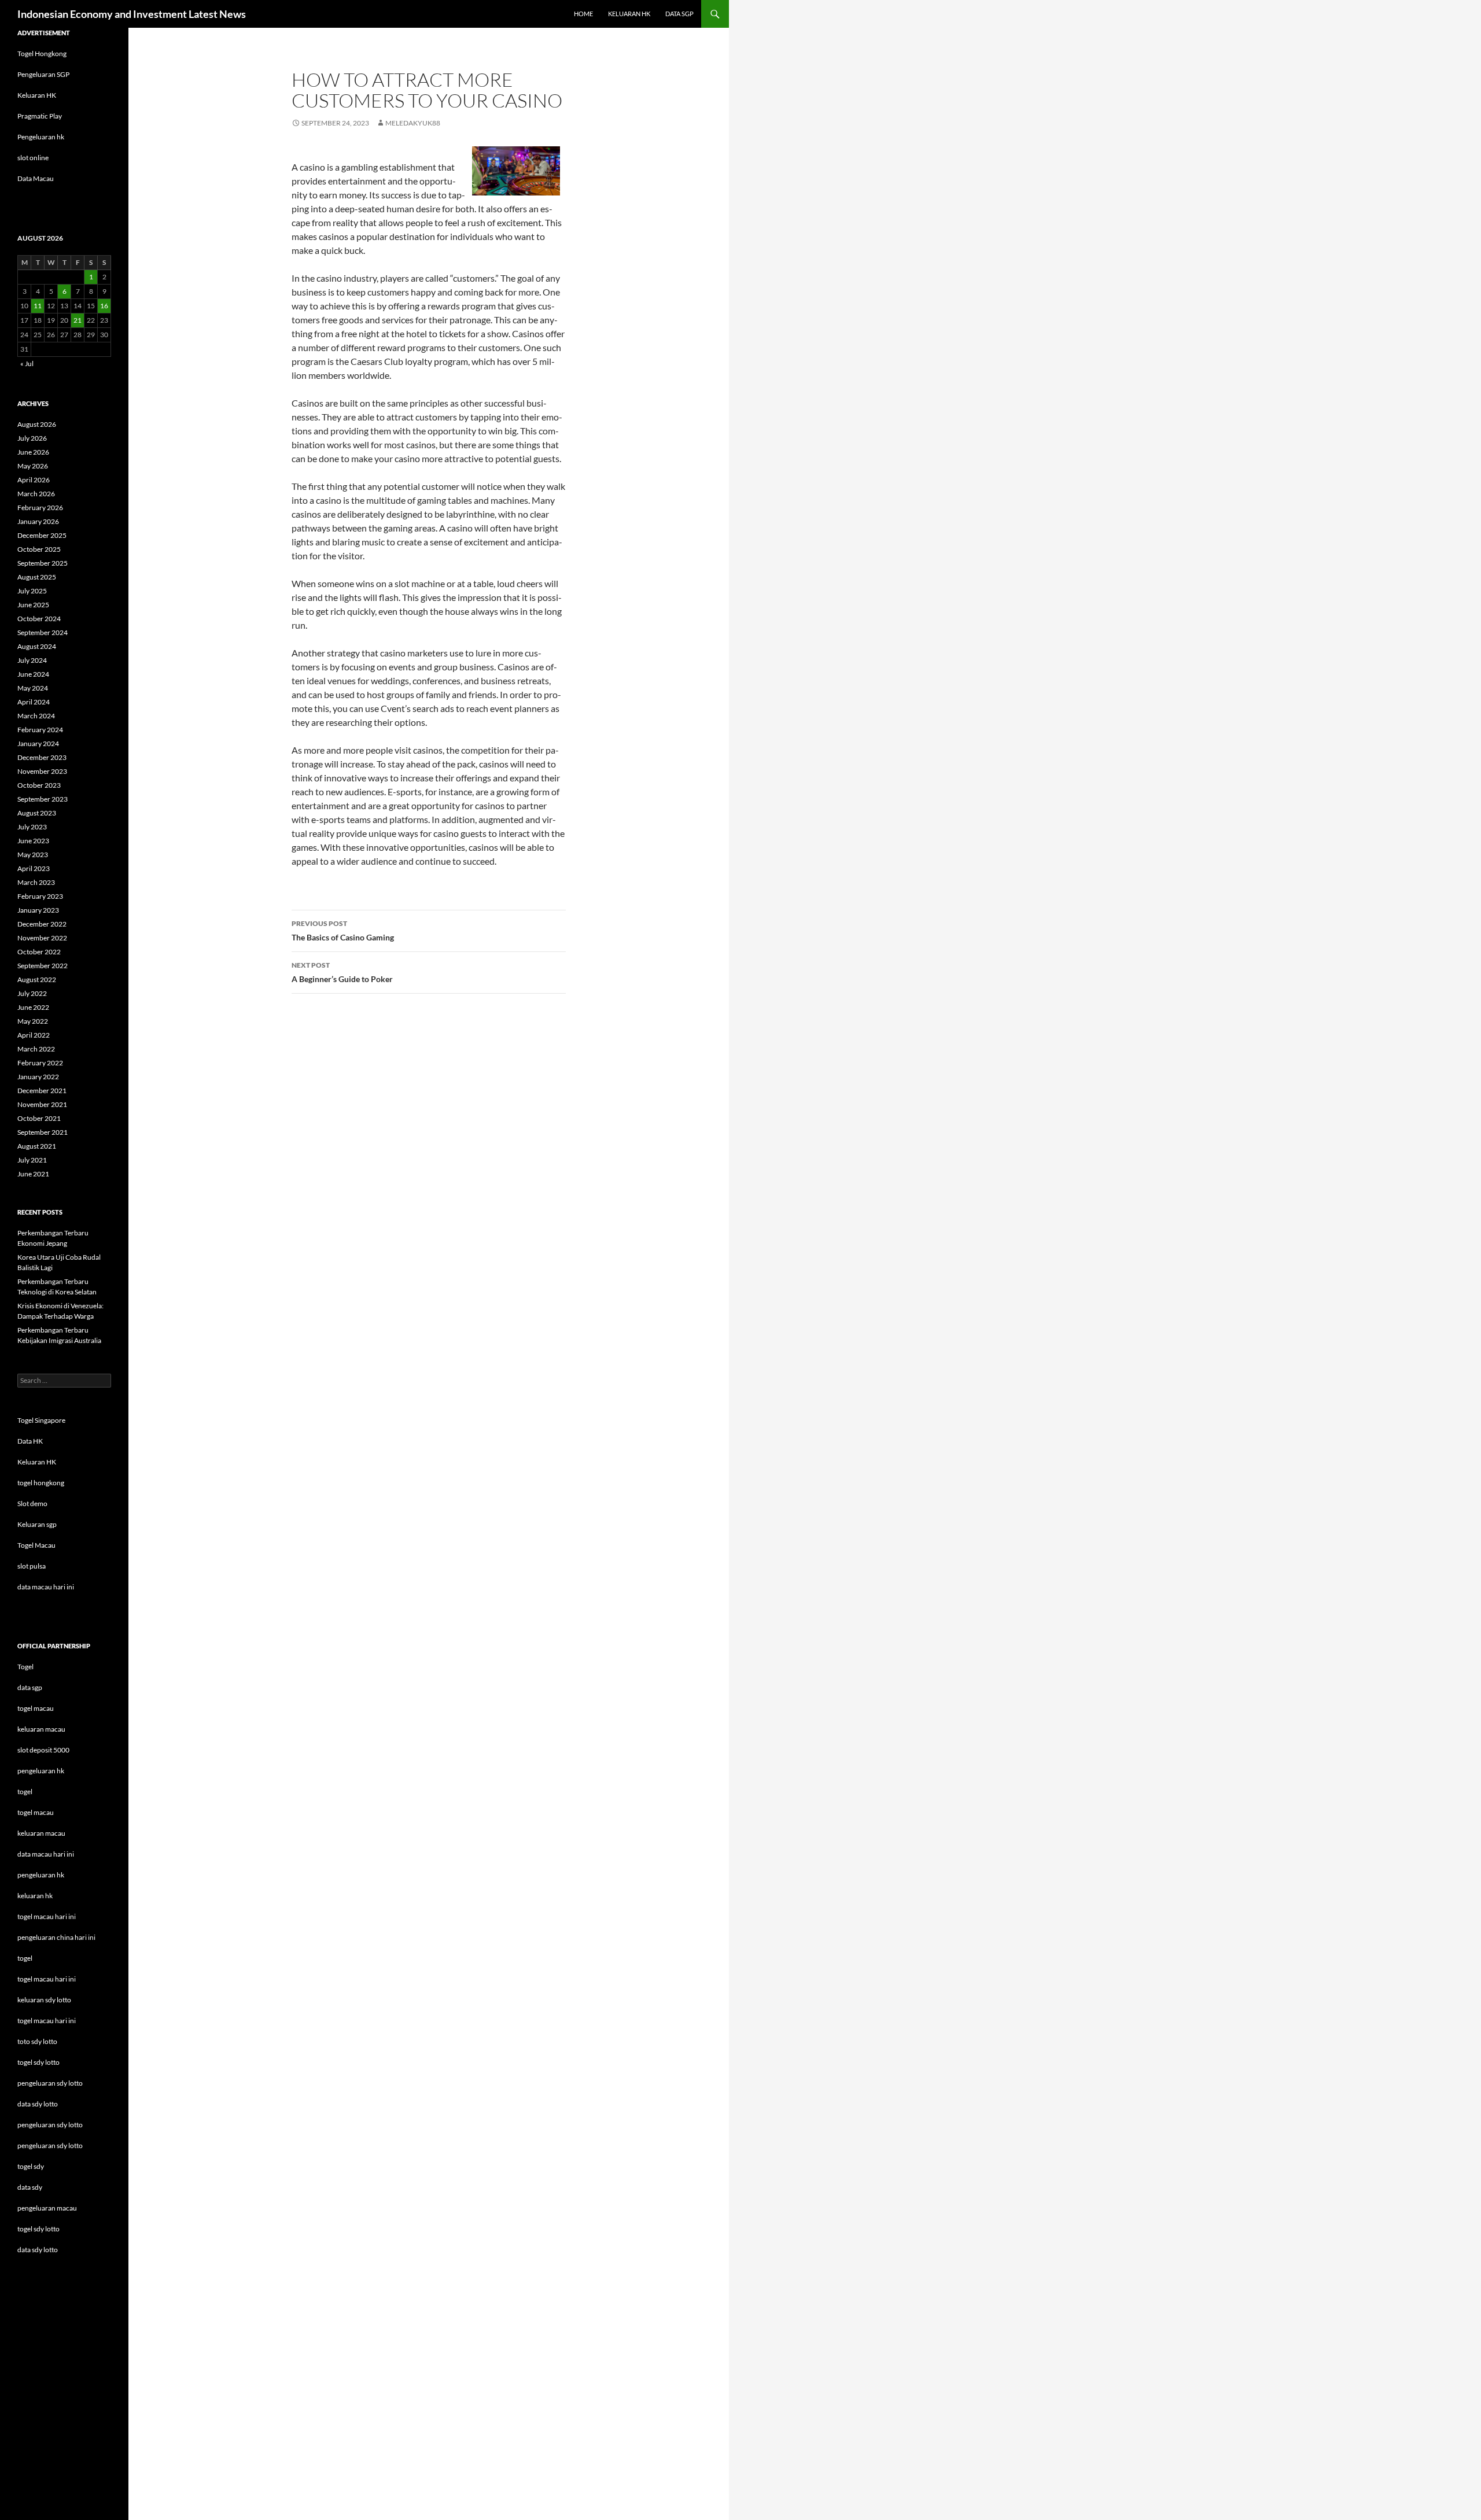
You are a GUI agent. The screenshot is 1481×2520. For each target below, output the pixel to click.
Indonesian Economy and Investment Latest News (132, 14)
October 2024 (39, 619)
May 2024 (33, 688)
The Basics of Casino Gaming (343, 931)
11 (38, 306)
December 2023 (42, 757)
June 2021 (33, 1174)
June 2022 (33, 1007)
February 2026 (40, 508)
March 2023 (36, 882)
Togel (25, 1667)
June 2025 (33, 605)
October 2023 (39, 785)
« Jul (27, 364)
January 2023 (38, 910)
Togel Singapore (41, 1420)
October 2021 (39, 1118)
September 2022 (43, 966)
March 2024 (36, 716)
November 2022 (42, 938)
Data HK (30, 1441)
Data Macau (36, 178)
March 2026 (36, 494)
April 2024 (34, 702)
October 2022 (39, 952)
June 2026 (33, 452)
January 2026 (38, 521)
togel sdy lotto (38, 2229)
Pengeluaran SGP (43, 74)
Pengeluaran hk (41, 137)
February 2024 (40, 730)
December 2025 (42, 535)
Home (583, 14)
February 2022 (40, 1063)
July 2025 (32, 591)
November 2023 (42, 771)
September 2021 (43, 1132)
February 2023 (40, 896)
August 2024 (37, 646)
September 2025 (43, 563)
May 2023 (33, 855)
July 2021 (32, 1160)
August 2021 (37, 1146)
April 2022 (34, 1035)
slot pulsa (32, 1566)
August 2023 (37, 813)
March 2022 (36, 1049)
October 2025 (39, 549)
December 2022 (42, 924)
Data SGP (679, 14)
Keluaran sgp (37, 1524)
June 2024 (33, 674)
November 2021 (42, 1104)
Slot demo (32, 1503)
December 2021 (42, 1091)
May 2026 (33, 466)
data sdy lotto (38, 2250)
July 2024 (32, 660)
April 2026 (34, 480)
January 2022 (38, 1077)
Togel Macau (36, 1545)
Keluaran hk (629, 14)
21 (78, 320)
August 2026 (37, 424)
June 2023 (33, 841)
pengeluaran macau (47, 2208)
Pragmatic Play (40, 116)
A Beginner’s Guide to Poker (342, 972)
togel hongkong (41, 1483)
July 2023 (32, 827)
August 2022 (37, 979)
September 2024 (43, 632)
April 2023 (34, 868)
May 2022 (33, 1021)
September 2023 (43, 799)
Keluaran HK (37, 95)
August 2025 (37, 577)
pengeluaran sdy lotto (50, 2125)
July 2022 (32, 993)
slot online (33, 158)
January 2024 (38, 744)
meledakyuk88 (413, 123)
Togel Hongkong (42, 54)
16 (104, 306)
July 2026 (32, 438)
